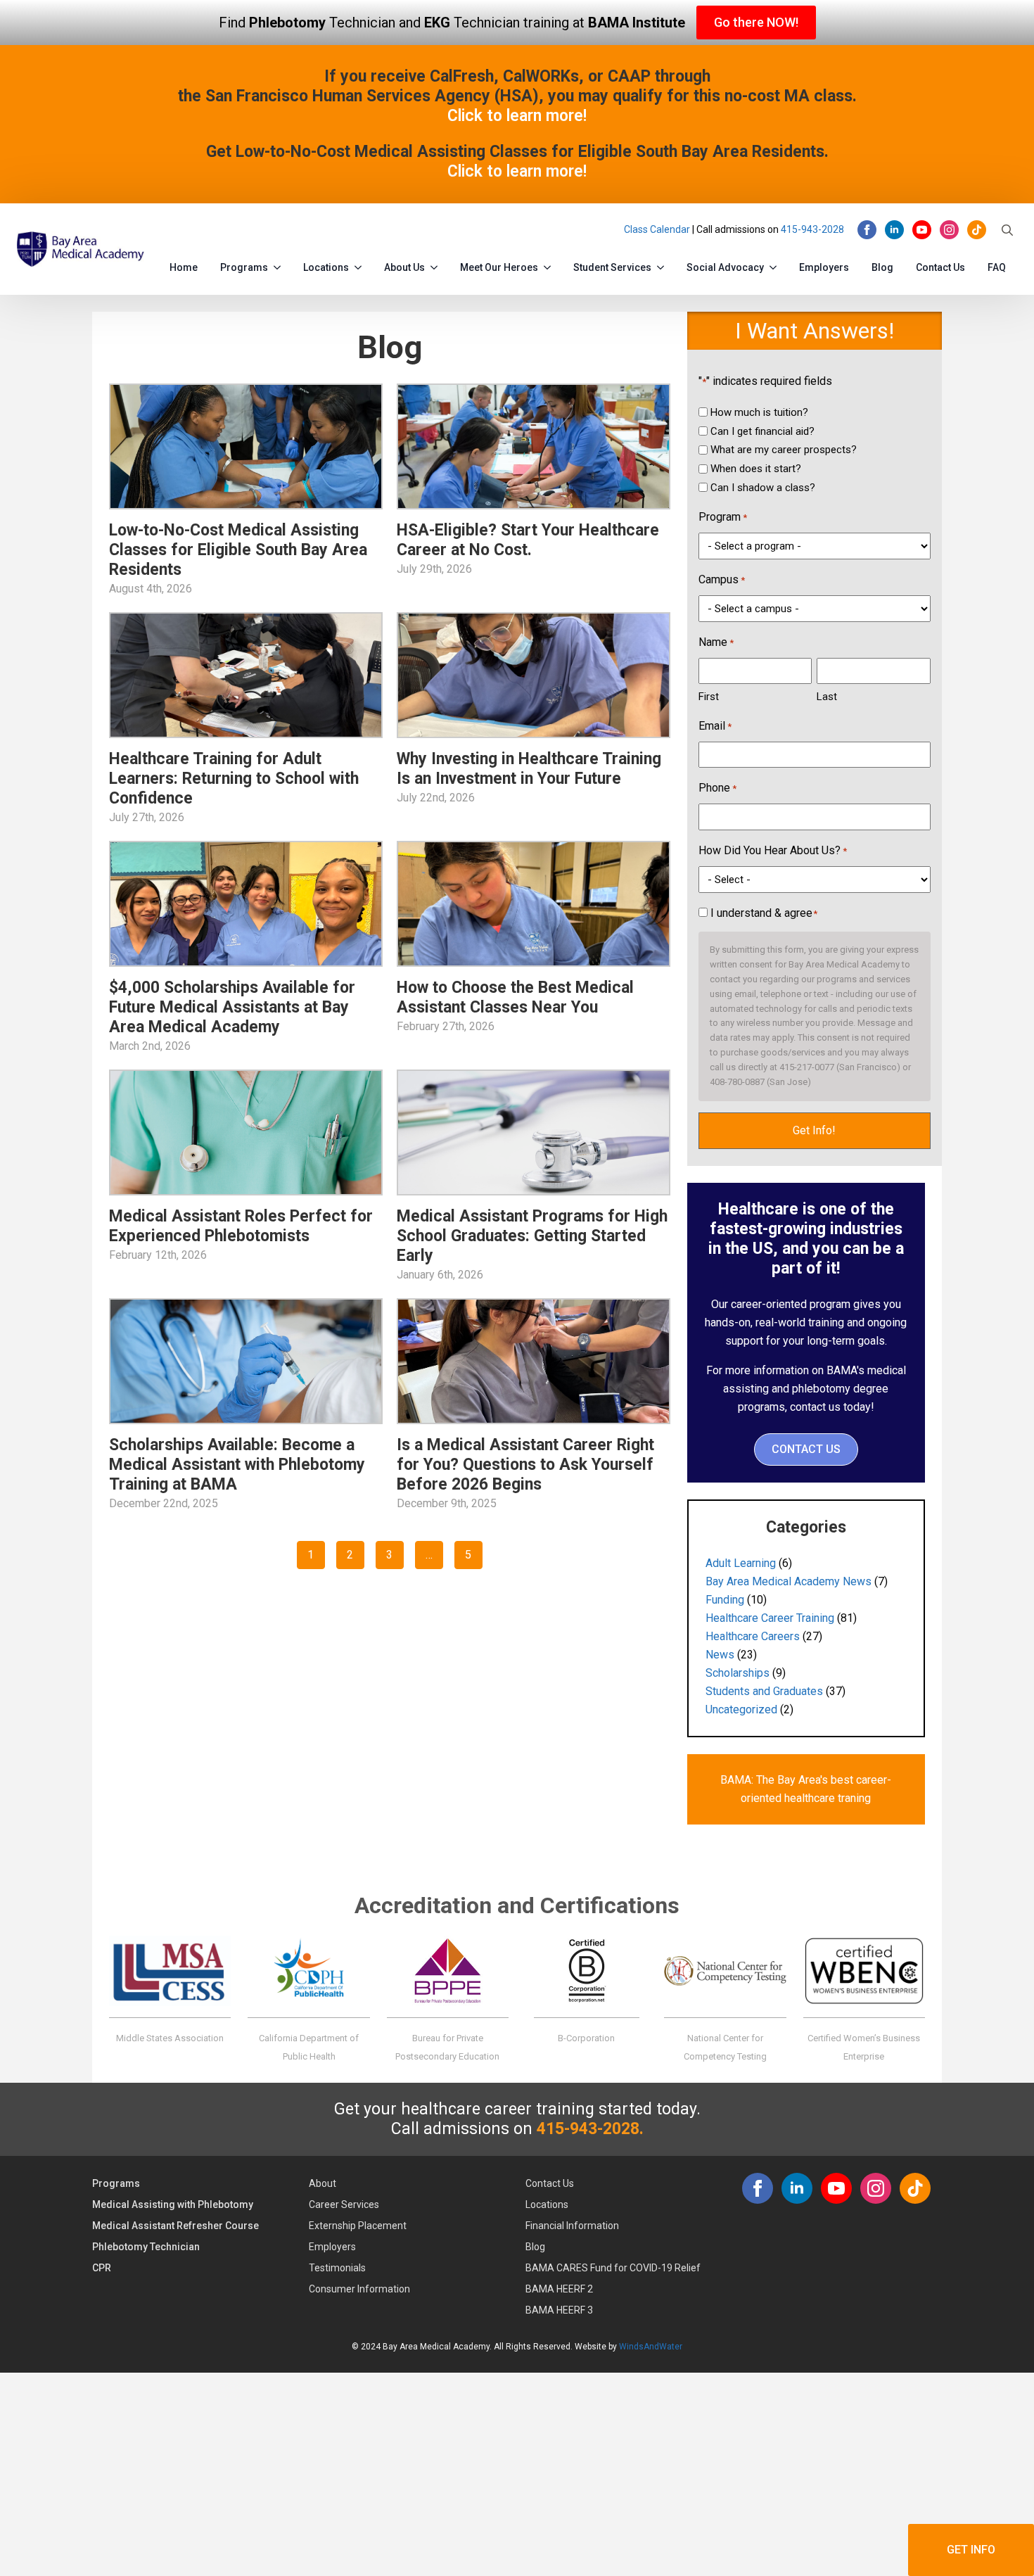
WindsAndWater (651, 2347)
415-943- (801, 229)
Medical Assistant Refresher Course (175, 2226)
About (323, 2183)
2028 (833, 229)
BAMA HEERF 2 (559, 2289)
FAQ (997, 267)
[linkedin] (894, 230)
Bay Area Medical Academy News (789, 1581)
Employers (824, 267)
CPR (102, 2268)
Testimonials (337, 2268)
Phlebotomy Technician (146, 2247)
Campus (722, 579)
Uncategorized (741, 1709)
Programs (244, 267)
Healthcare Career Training (770, 1618)
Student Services (612, 267)
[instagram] (949, 230)
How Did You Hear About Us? (773, 850)
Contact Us (940, 267)
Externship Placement (358, 2226)
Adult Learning (741, 1563)
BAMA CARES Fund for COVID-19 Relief (613, 2268)
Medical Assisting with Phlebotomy (173, 2204)
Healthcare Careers (753, 1636)
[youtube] (922, 230)
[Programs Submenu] (280, 265)
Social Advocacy (725, 267)
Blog (882, 267)
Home (184, 267)
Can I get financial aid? (762, 431)
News (720, 1655)
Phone (717, 788)
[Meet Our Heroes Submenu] (550, 265)
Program (723, 517)
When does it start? (756, 469)
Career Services (344, 2204)
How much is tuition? (759, 412)
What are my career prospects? (784, 450)
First (709, 697)
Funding (725, 1600)
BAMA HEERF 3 (559, 2310)
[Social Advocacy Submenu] (776, 265)
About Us (404, 267)
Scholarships (738, 1673)
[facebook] (867, 230)
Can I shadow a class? (763, 488)
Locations (326, 267)
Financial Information (572, 2226)
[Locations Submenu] (361, 265)
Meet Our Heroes (499, 267)
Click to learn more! (517, 116)
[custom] (977, 230)
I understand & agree (764, 913)
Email (715, 726)
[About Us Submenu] (437, 265)
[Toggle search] (1007, 230)
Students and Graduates (764, 1691)
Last (827, 697)
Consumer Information (359, 2289)
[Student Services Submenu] (663, 265)
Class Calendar (657, 229)
